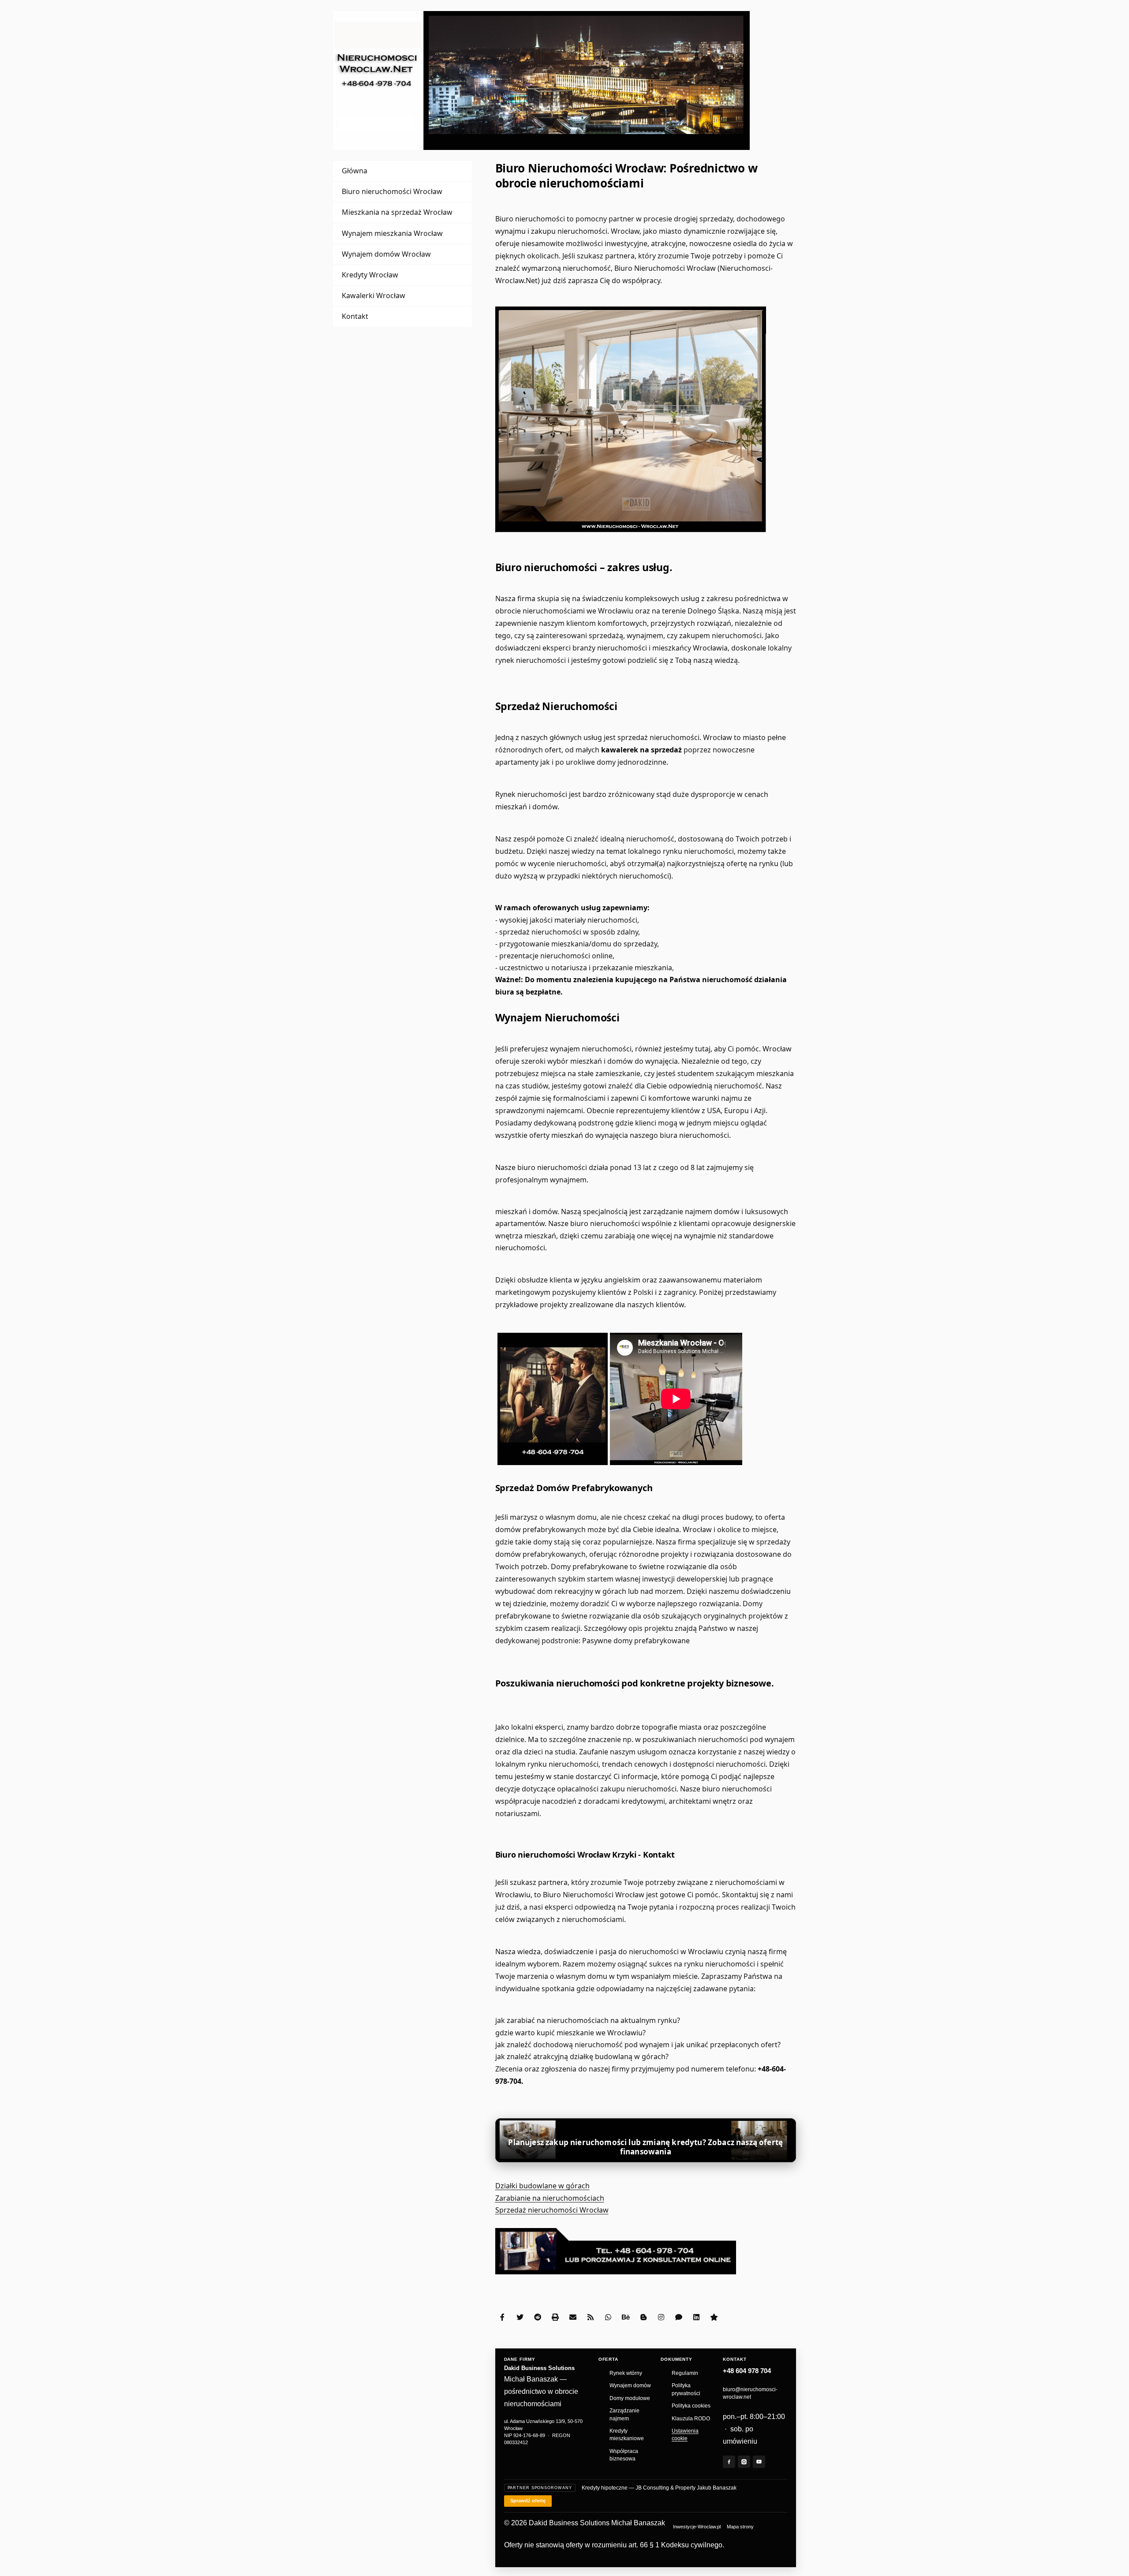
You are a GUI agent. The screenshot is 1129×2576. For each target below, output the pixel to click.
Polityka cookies (691, 2406)
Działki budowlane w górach (542, 2186)
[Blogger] (643, 2317)
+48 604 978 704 (747, 2371)
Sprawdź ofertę (528, 2501)
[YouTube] (759, 2462)
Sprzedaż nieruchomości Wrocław (552, 2210)
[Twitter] (520, 2317)
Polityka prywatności (686, 2389)
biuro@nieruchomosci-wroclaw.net (750, 2393)
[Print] (555, 2317)
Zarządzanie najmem (624, 2414)
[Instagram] (661, 2317)
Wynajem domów (630, 2385)
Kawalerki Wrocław (374, 295)
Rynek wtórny (626, 2373)
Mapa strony (740, 2527)
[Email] (573, 2317)
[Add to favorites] (714, 2317)
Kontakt (355, 316)
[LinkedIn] (696, 2317)
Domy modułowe (630, 2398)
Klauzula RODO (691, 2419)
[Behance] (626, 2317)
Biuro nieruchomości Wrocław (392, 191)
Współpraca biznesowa (624, 2455)
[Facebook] (502, 2317)
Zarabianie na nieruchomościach (550, 2198)
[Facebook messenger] (679, 2317)
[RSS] (591, 2317)
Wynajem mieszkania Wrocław (392, 233)
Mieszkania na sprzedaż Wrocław (397, 212)
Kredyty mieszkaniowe (627, 2435)
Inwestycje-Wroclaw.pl (697, 2527)
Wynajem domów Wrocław (386, 254)
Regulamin (685, 2373)
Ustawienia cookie (685, 2435)
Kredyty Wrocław (370, 275)
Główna (355, 171)
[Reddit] (538, 2317)
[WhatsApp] (608, 2317)
